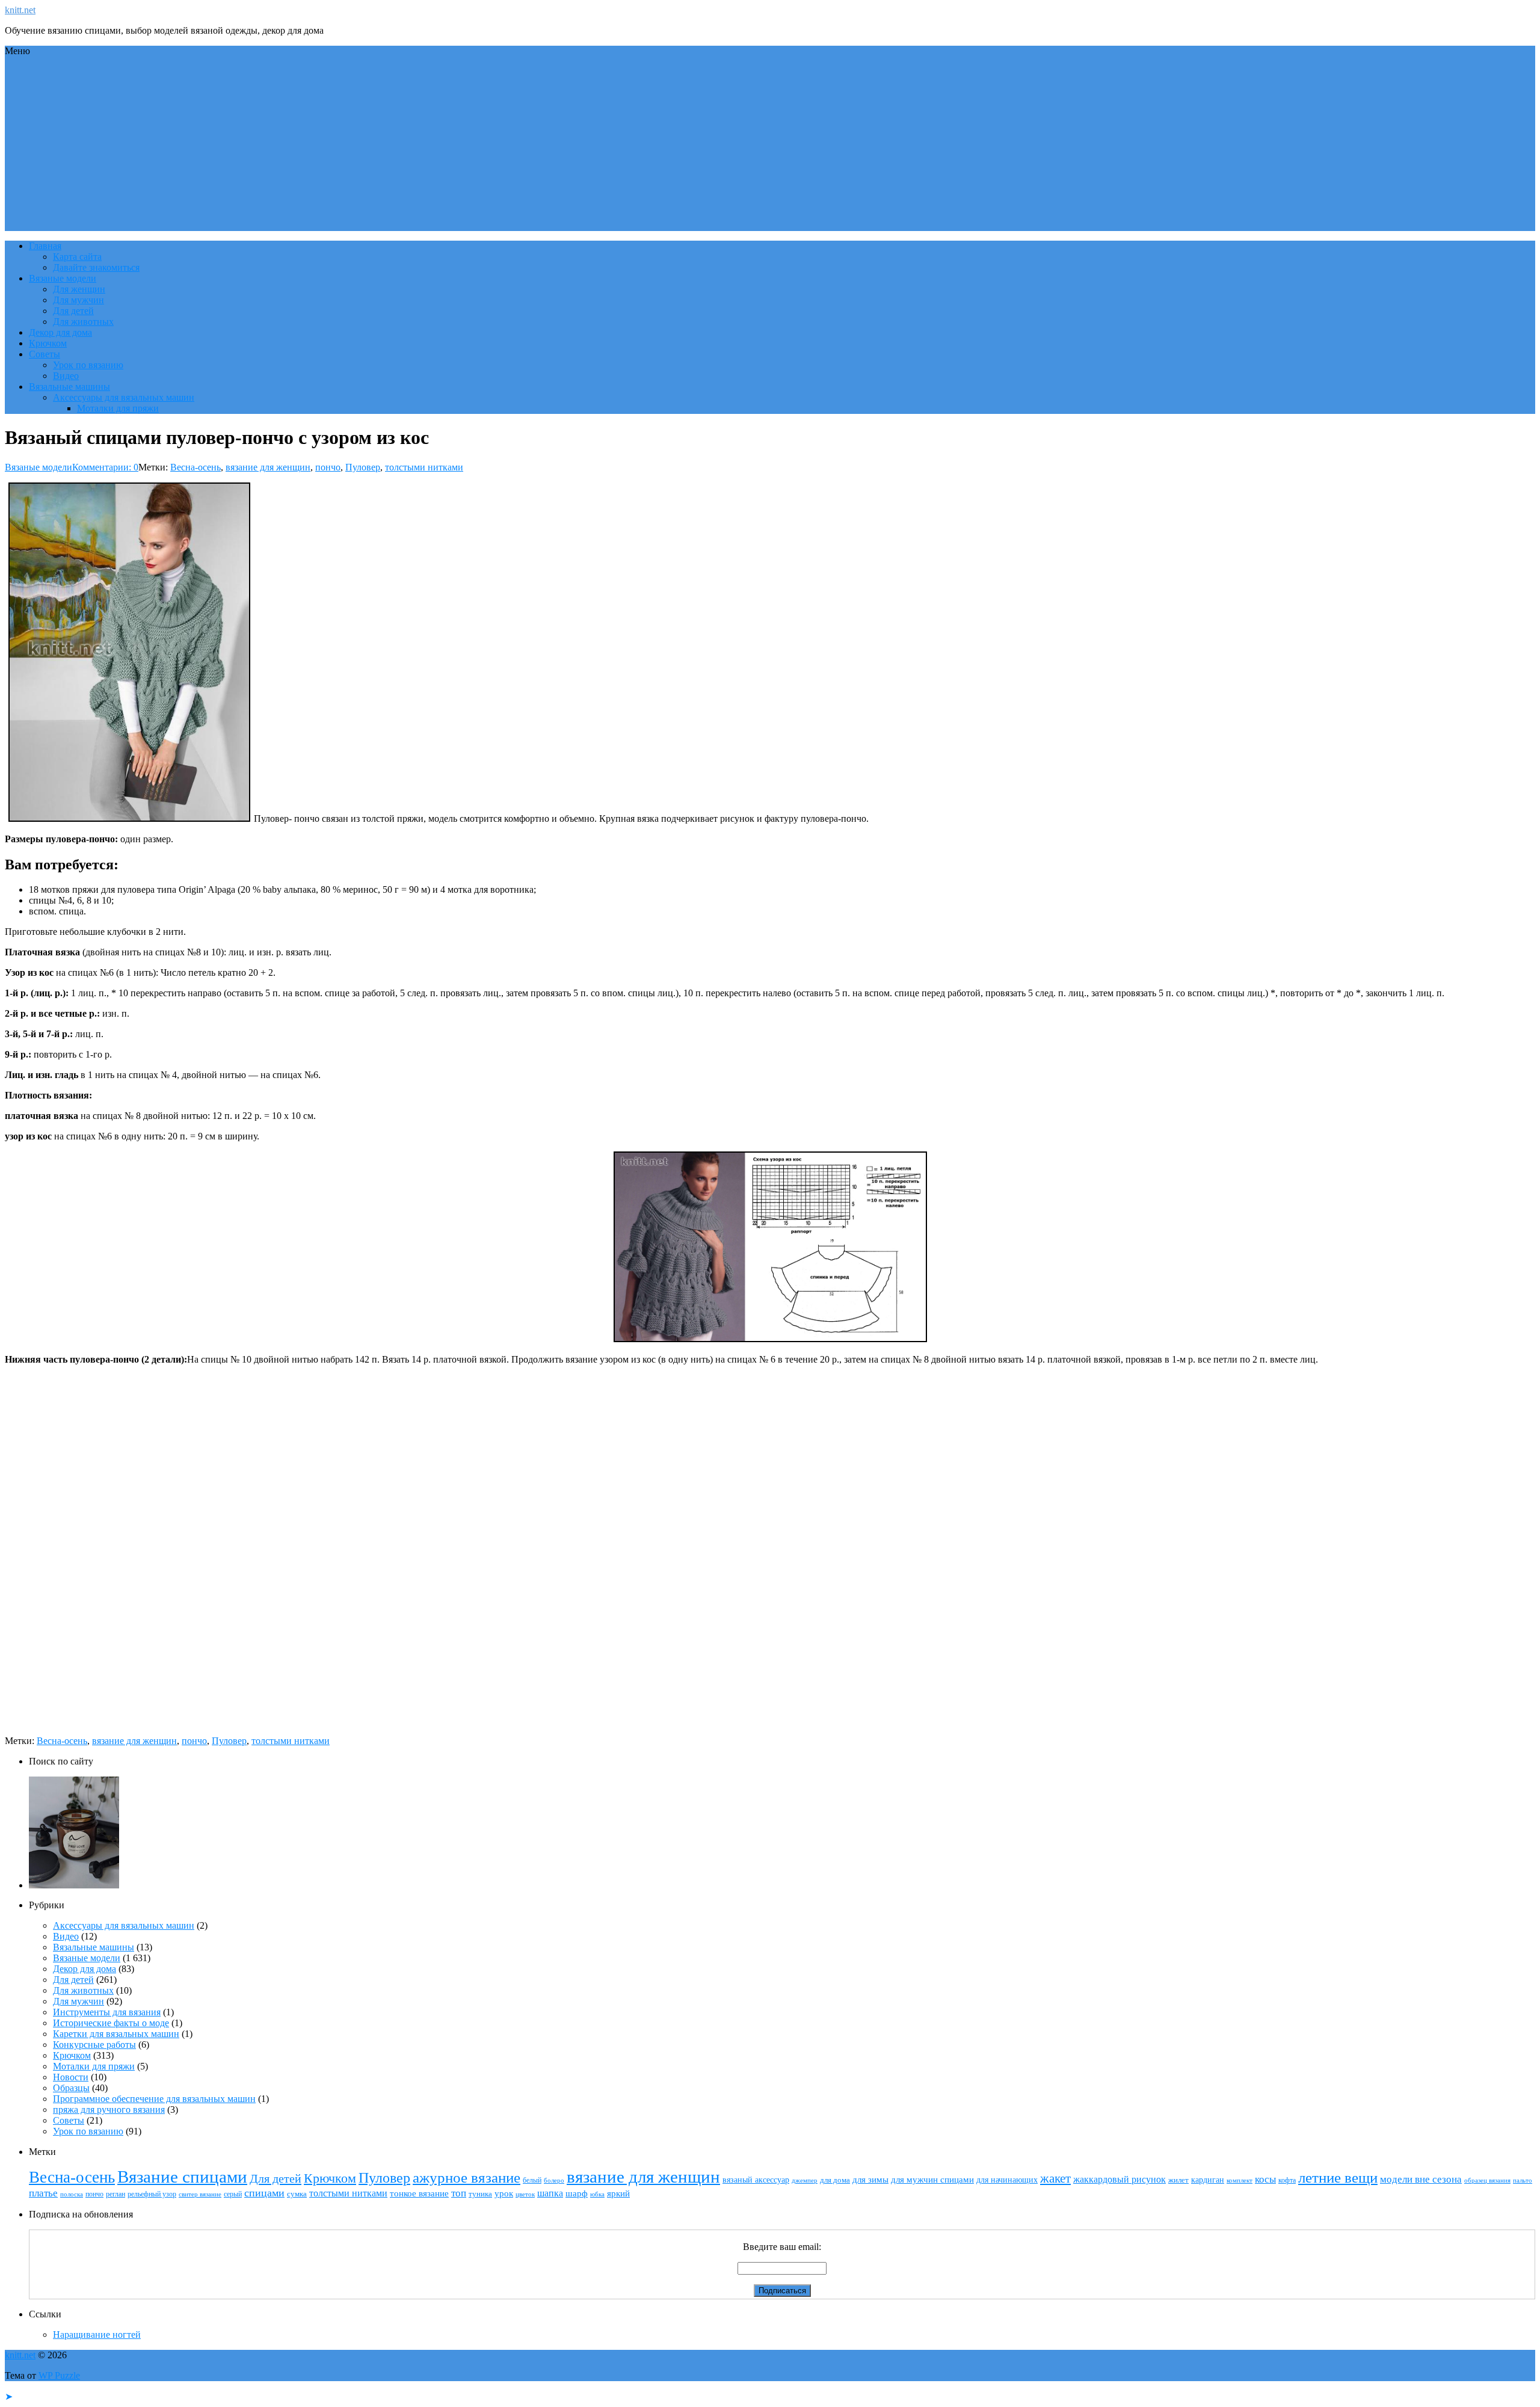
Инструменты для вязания (107, 2012)
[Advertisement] (770, 147)
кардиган (1208, 2180)
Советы (45, 354)
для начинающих (1007, 2180)
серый (233, 2194)
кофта (1287, 2180)
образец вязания (1487, 2180)
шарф (577, 2193)
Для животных (83, 322)
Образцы (71, 2088)
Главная (45, 246)
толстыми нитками (424, 467)
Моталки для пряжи (118, 408)
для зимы (870, 2180)
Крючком (48, 343)
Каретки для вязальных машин (116, 2034)
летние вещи (1338, 2177)
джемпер (805, 2180)
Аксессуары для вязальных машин (124, 397)
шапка (550, 2193)
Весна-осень (196, 467)
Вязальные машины (69, 387)
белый (532, 2180)
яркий (618, 2193)
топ (459, 2193)
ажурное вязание (467, 2177)
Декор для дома (60, 332)
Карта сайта (77, 257)
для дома (835, 2180)
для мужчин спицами (932, 2180)
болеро (554, 2180)
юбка (597, 2194)
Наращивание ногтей (97, 2335)
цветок (525, 2194)
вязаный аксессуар (756, 2180)
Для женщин (79, 289)
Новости (71, 2077)
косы (1265, 2179)
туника (480, 2194)
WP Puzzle (59, 2375)
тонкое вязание (419, 2193)
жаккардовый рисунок (1120, 2179)
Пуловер (363, 467)
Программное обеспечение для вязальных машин (154, 2099)
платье (43, 2193)
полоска (72, 2194)
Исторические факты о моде (111, 2023)
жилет (1178, 2180)
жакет (1055, 2178)
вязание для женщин (268, 467)
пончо (328, 467)
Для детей (73, 311)
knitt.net (20, 10)
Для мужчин (79, 300)
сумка (297, 2194)
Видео (66, 376)
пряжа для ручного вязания (109, 2110)
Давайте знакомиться (96, 267)
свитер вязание (200, 2194)
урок (504, 2193)
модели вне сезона (1421, 2179)
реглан (115, 2194)
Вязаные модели (63, 278)
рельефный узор (152, 2194)
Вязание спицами (182, 2177)
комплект (1240, 2180)
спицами (264, 2193)
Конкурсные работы (94, 2045)
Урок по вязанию (88, 365)
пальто (1523, 2180)
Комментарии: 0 (105, 467)
